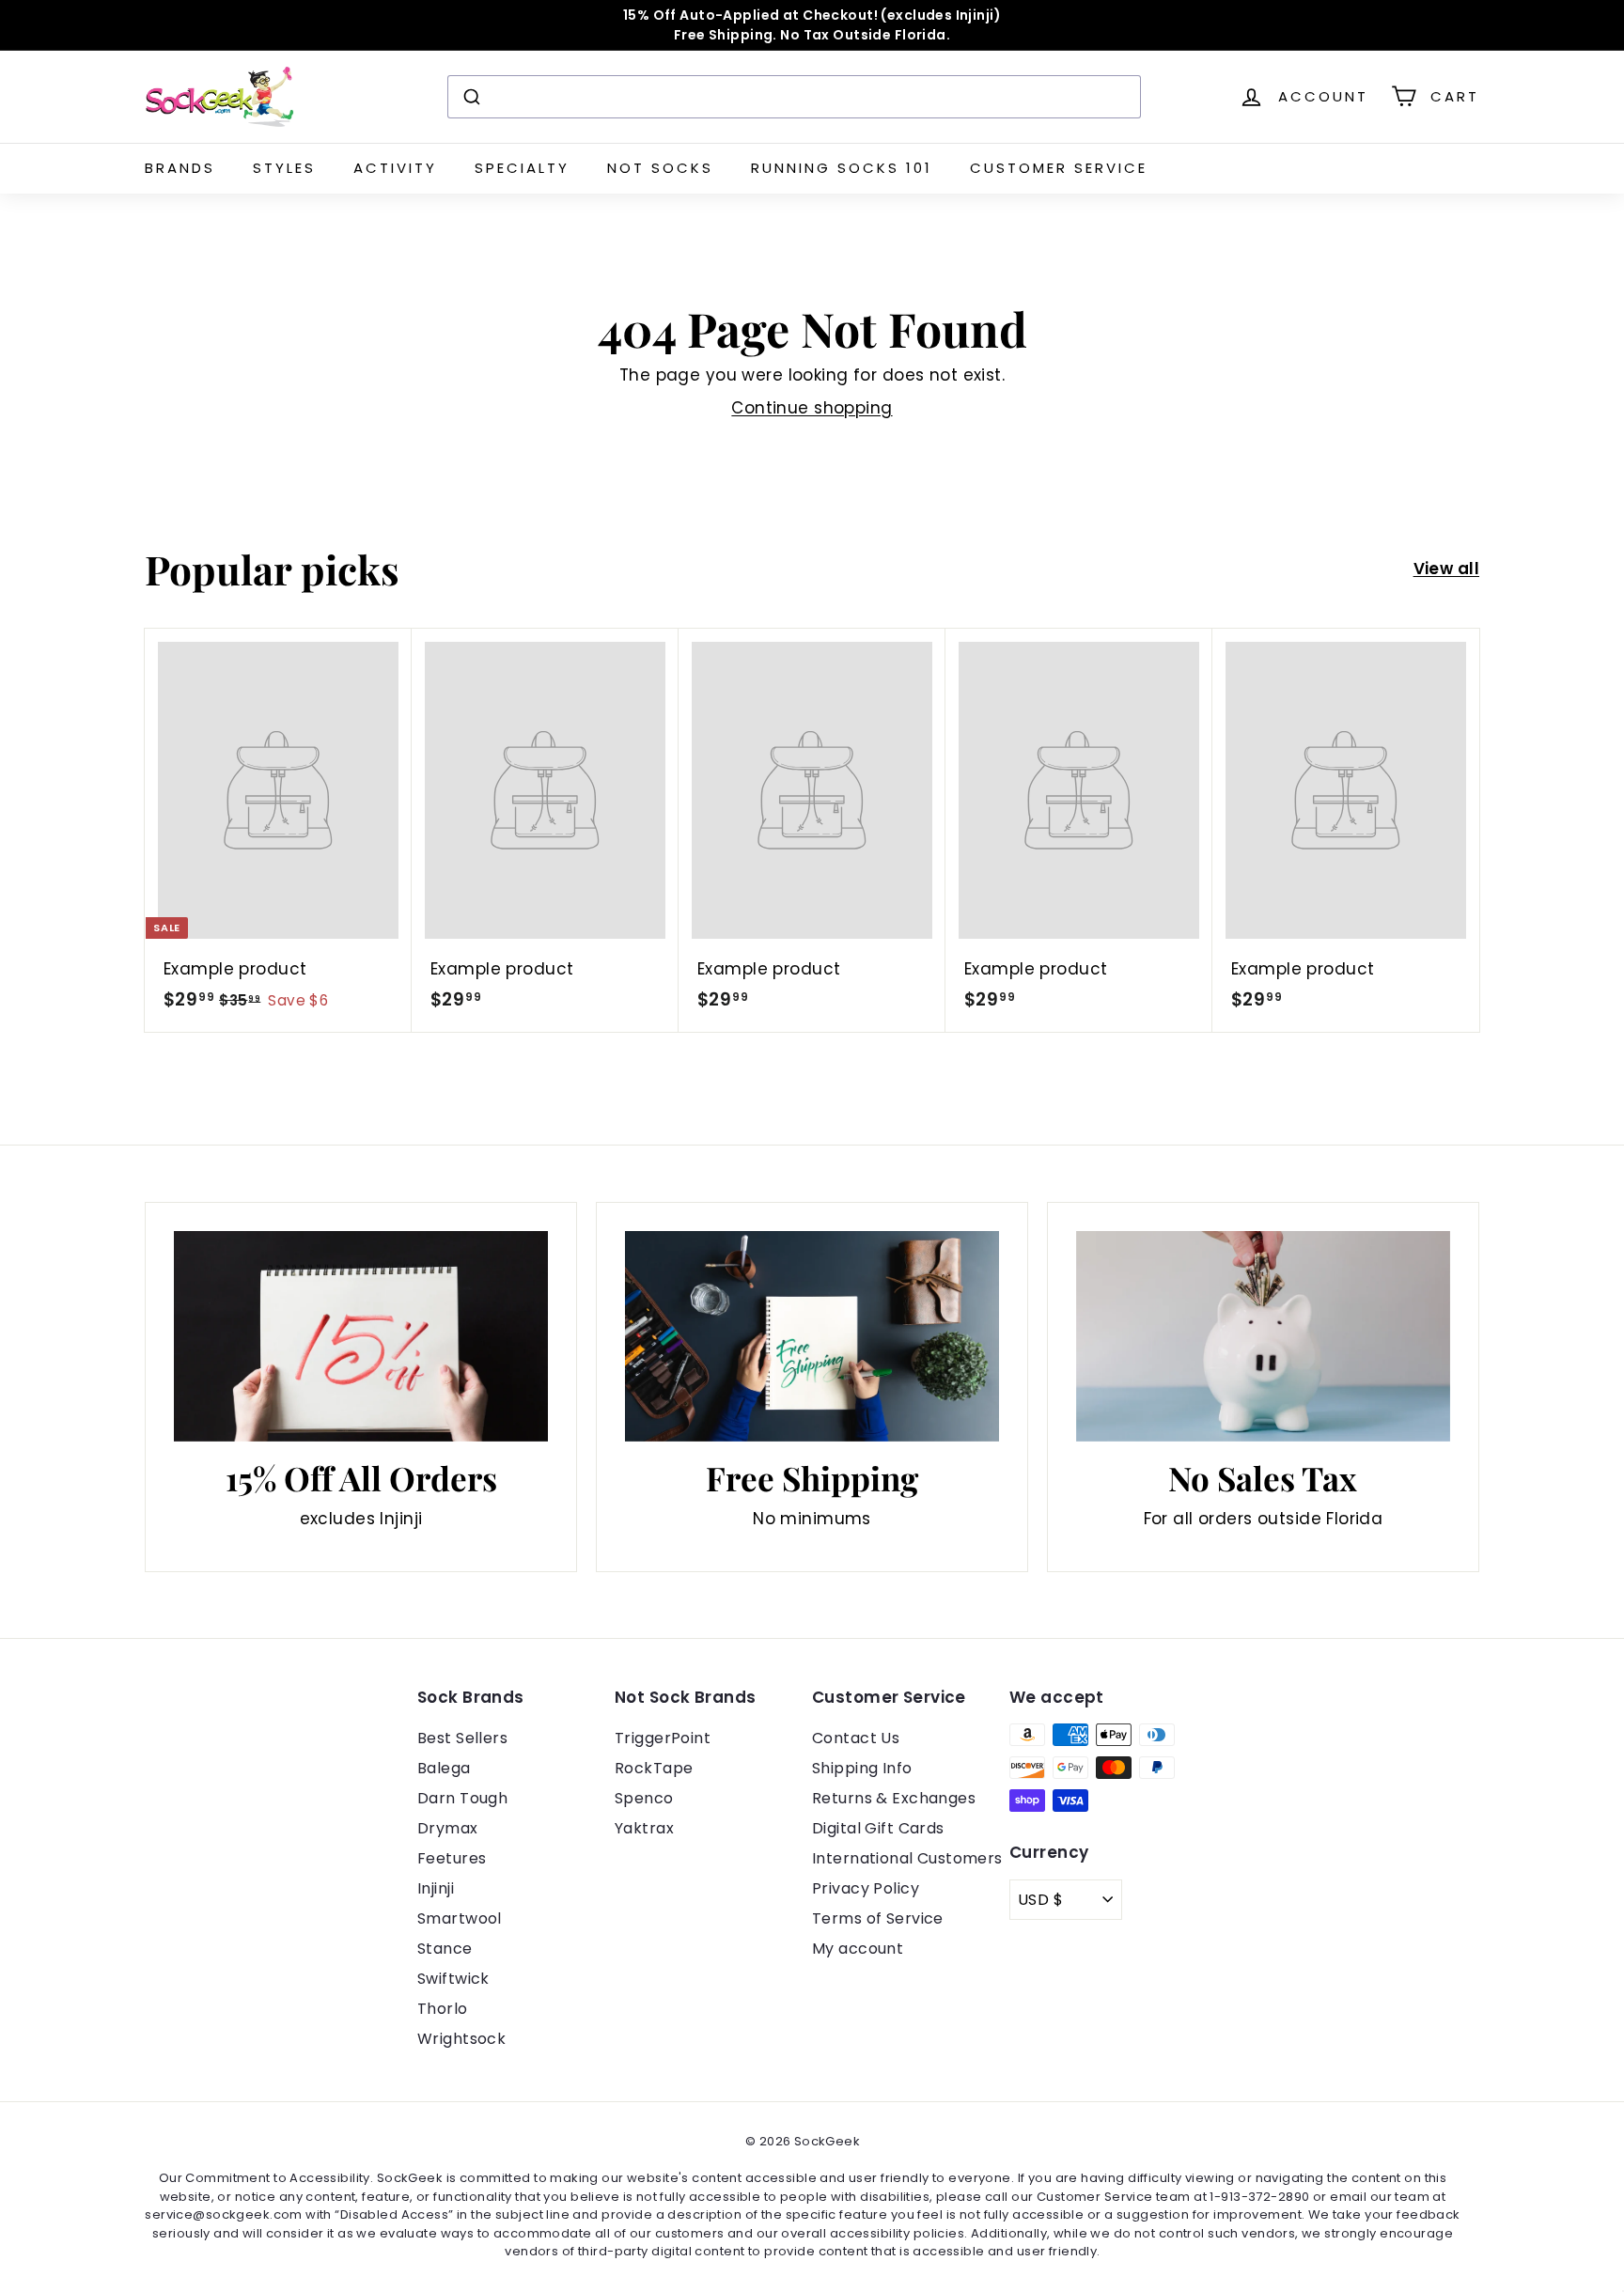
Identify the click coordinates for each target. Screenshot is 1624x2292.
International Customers (907, 1858)
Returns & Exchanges (894, 1798)
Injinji (436, 1888)
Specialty (522, 168)
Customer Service (1059, 168)
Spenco (644, 1798)
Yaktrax (644, 1828)
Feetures (452, 1858)
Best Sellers (462, 1738)
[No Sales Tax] (1263, 1336)
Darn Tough (462, 1798)
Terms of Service (878, 1918)
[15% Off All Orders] (361, 1336)
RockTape (654, 1768)
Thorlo (443, 2009)
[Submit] (470, 97)
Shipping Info (862, 1768)
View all (1446, 569)
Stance (445, 1949)
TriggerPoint (663, 1738)
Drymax (448, 1828)
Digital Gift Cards (878, 1828)
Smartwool (460, 1918)
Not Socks (660, 168)
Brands (180, 168)
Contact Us (856, 1738)
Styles (284, 168)
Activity (395, 168)
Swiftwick (453, 1979)
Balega (444, 1768)
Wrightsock (461, 2039)
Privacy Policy (866, 1888)
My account (858, 1949)
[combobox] (794, 97)
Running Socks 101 (842, 168)
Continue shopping (812, 408)
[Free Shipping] (812, 1336)
